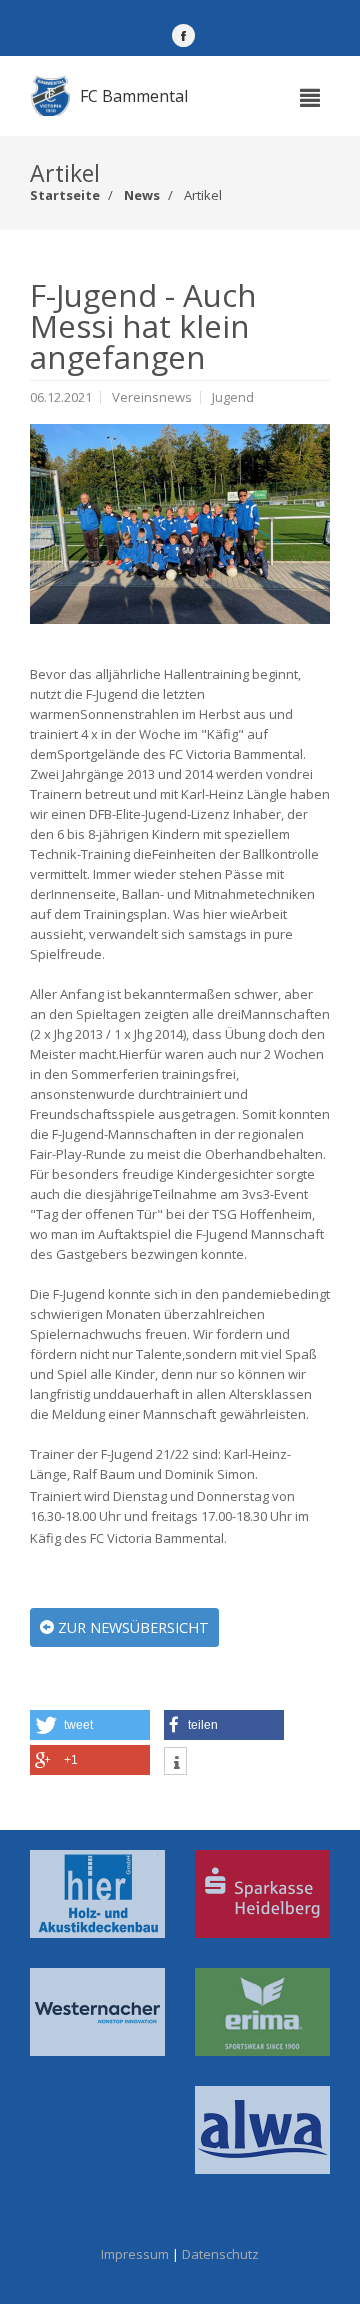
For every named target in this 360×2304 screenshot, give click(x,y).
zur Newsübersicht (131, 1627)
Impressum (135, 2254)
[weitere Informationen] (175, 1763)
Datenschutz (220, 2254)
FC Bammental (134, 96)
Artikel (203, 195)
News (142, 195)
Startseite (65, 195)
